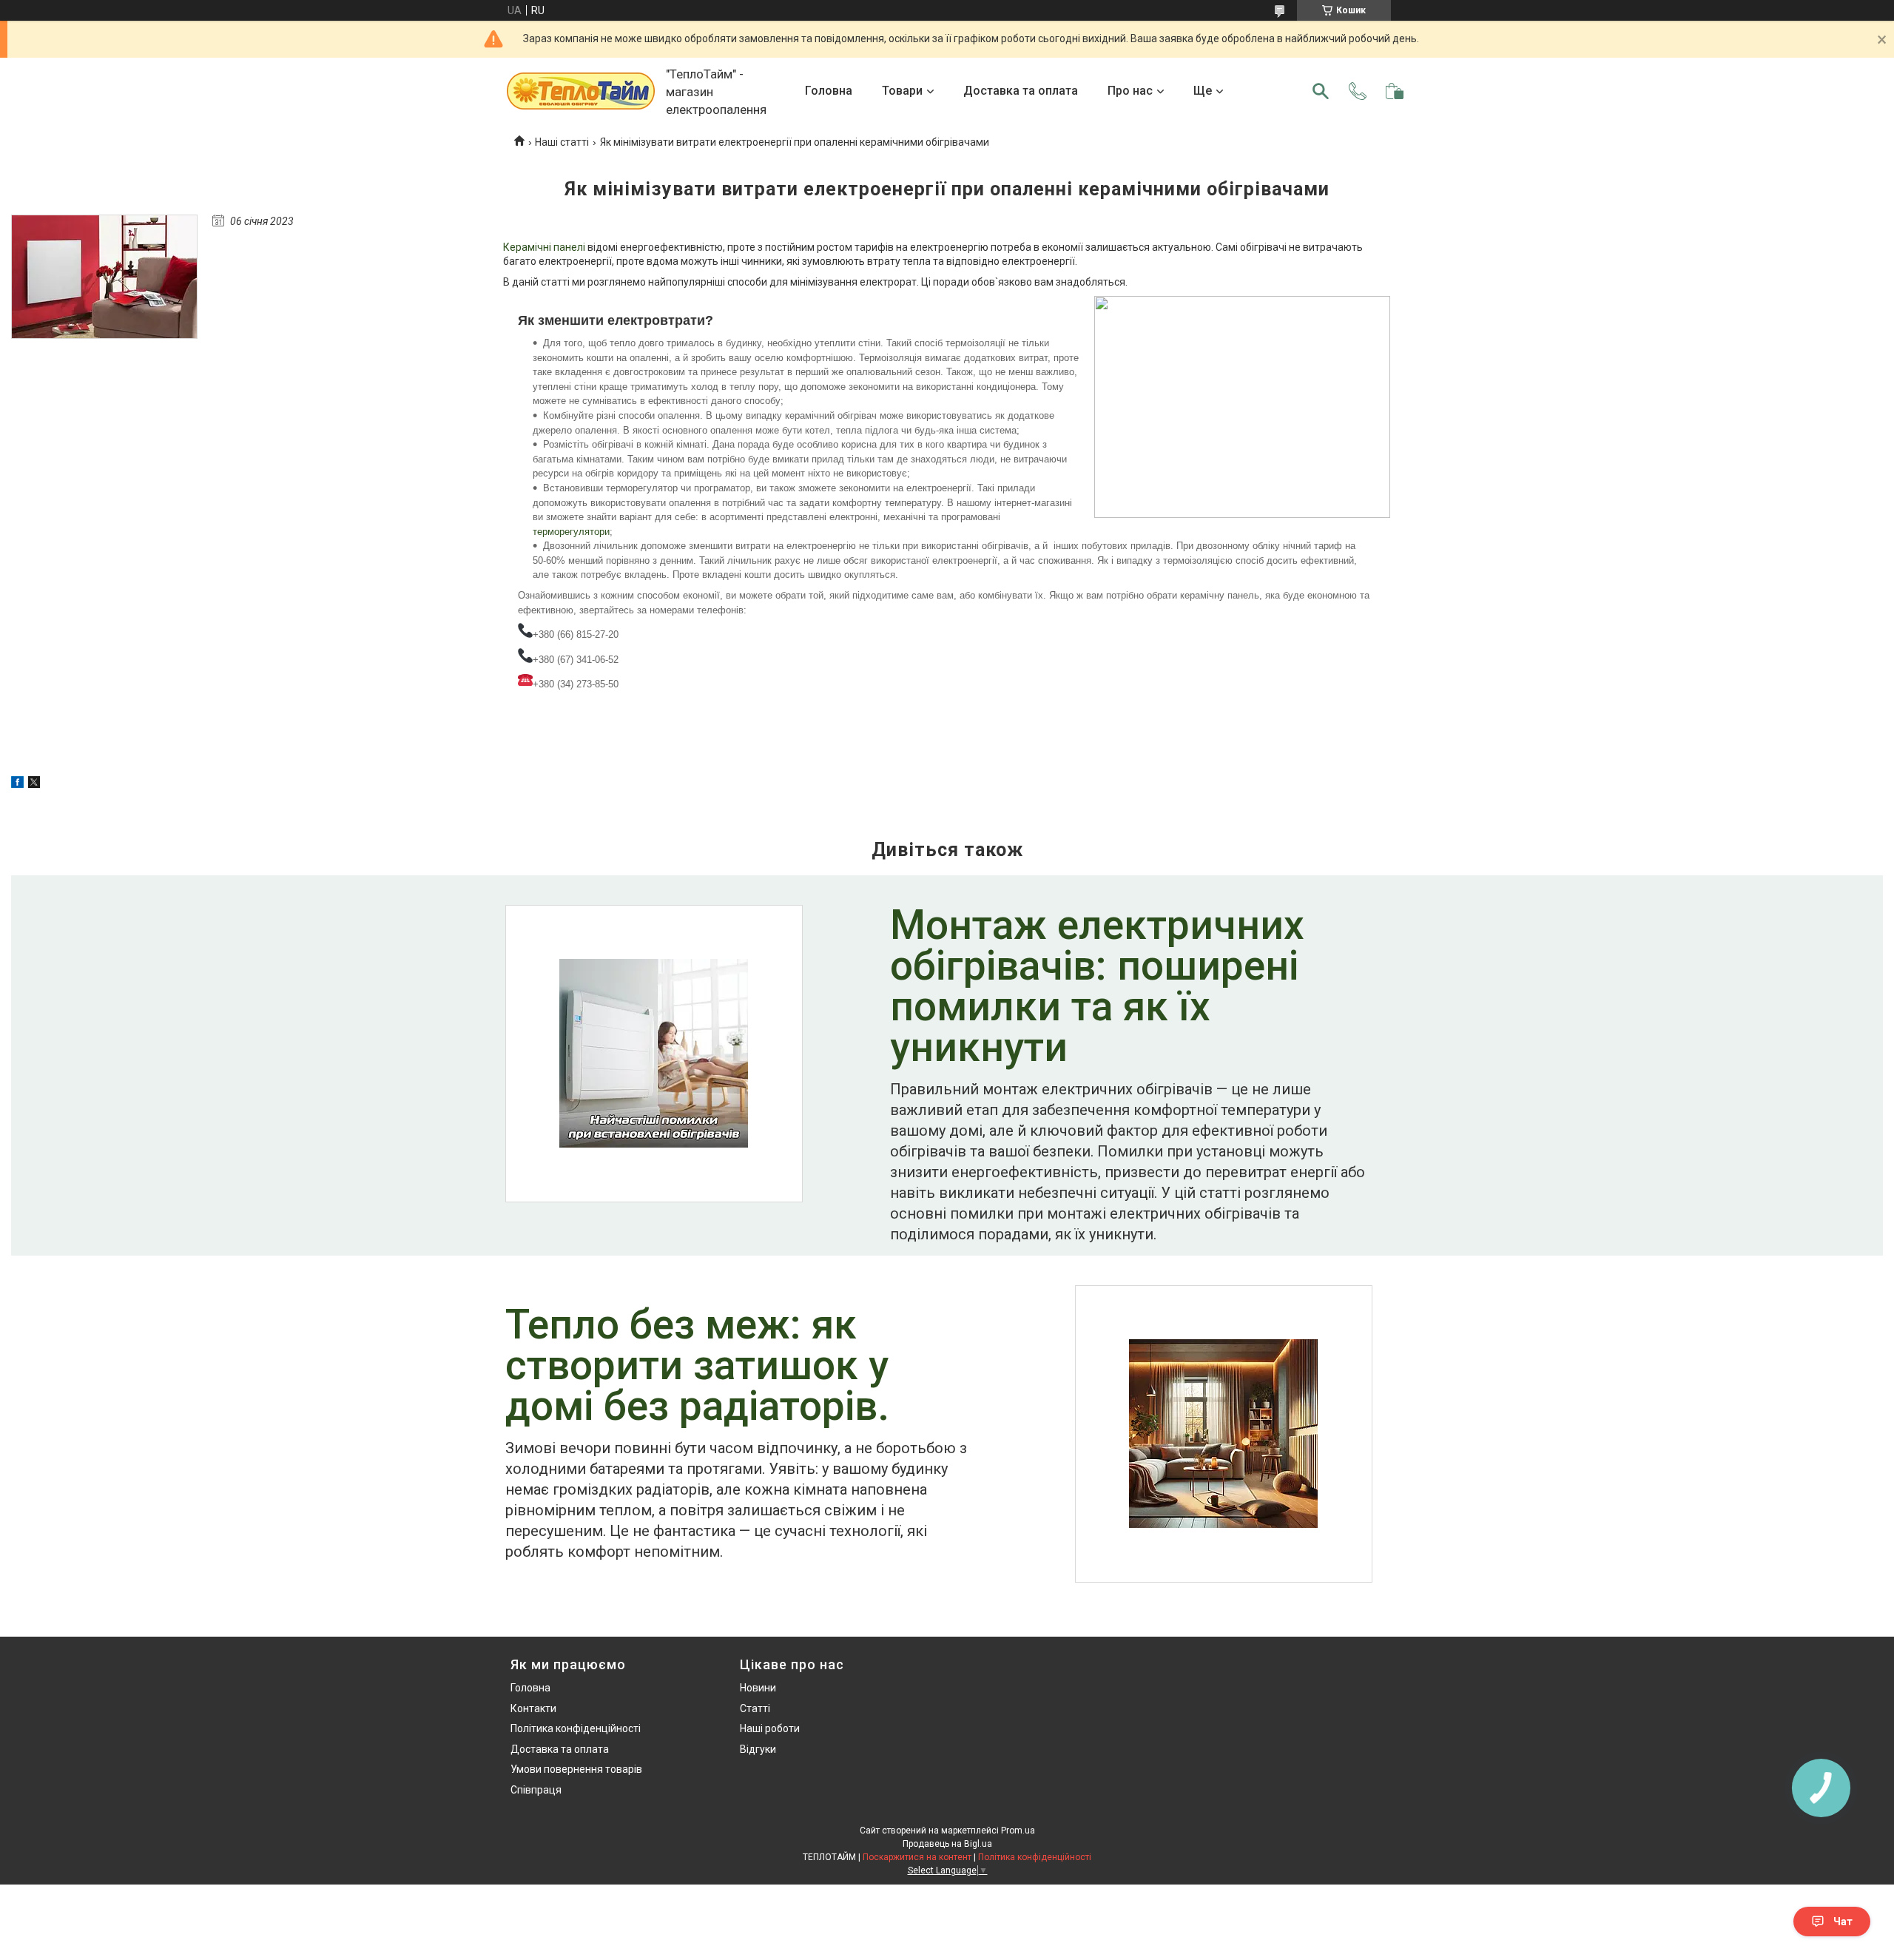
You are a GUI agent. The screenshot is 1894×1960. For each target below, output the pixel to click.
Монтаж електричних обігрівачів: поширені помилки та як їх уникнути (1097, 988)
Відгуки (758, 1749)
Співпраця (536, 1790)
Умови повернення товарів (576, 1769)
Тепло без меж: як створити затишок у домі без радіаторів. (697, 1367)
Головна (829, 91)
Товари (902, 91)
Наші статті (562, 142)
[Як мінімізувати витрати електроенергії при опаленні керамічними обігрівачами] (104, 277)
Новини (758, 1688)
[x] (34, 784)
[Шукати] (1321, 91)
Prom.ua (1018, 1831)
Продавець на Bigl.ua (947, 1844)
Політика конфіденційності (576, 1728)
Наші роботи (770, 1728)
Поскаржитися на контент (917, 1857)
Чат (1843, 1922)
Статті (755, 1708)
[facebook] (17, 784)
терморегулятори (571, 532)
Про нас (1130, 91)
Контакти (533, 1708)
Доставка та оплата (1021, 91)
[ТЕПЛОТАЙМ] (581, 91)
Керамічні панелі (544, 247)
